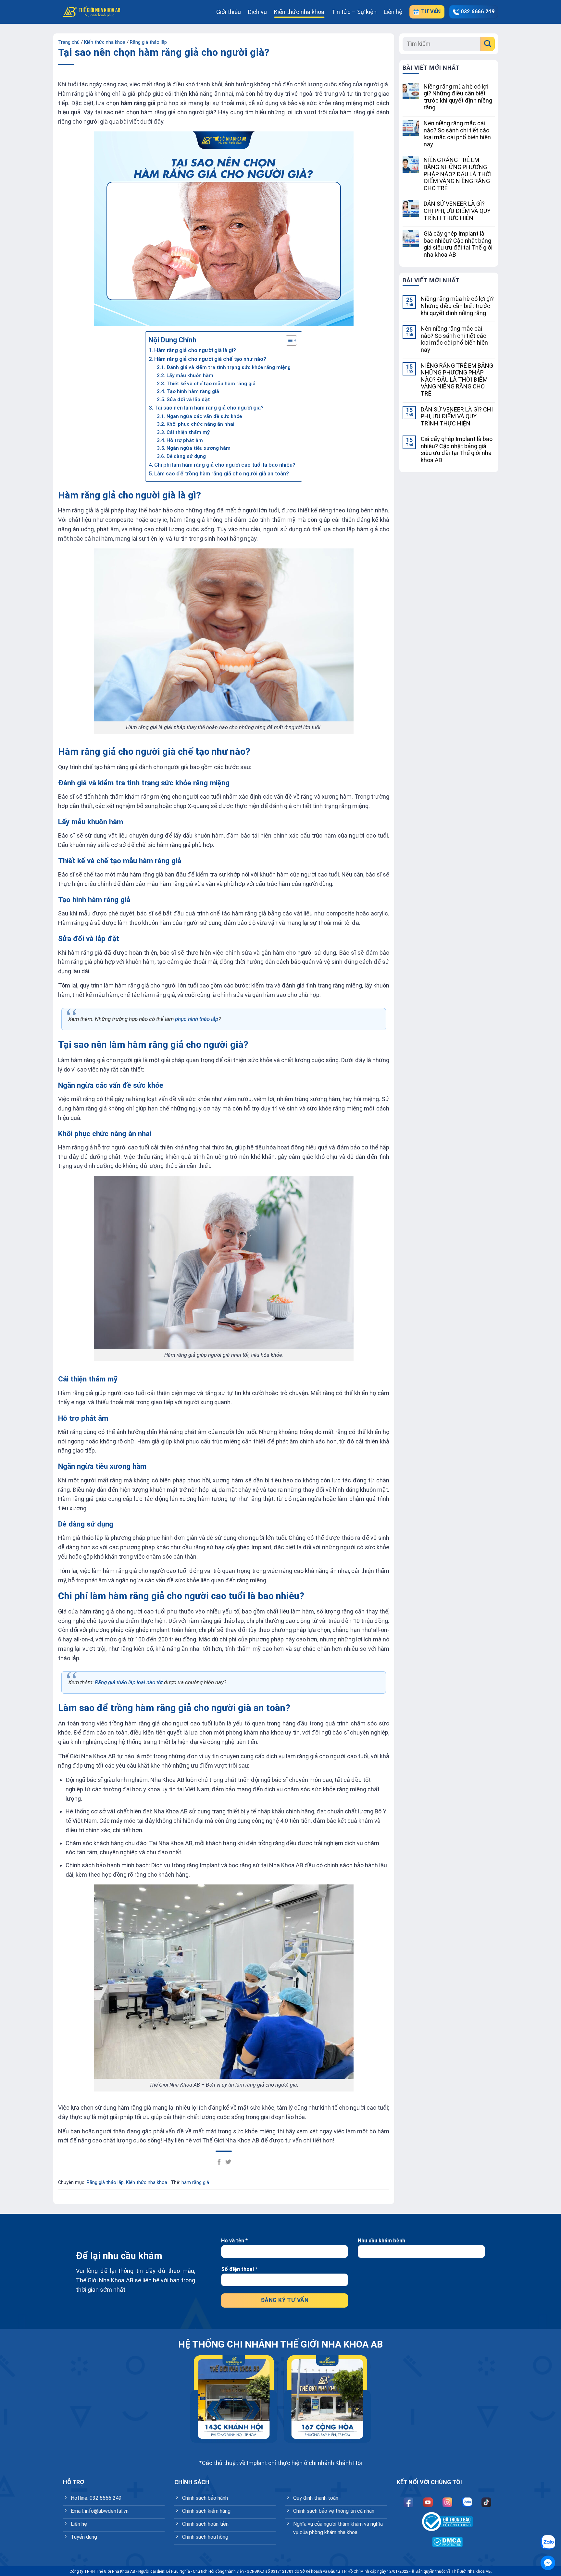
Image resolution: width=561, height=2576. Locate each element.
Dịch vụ (257, 12)
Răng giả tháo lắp (148, 42)
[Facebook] (408, 2502)
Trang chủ (69, 42)
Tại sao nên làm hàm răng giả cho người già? (209, 408)
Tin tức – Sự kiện (354, 12)
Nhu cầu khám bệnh (381, 2241)
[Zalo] (467, 2502)
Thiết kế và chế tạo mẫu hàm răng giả (211, 384)
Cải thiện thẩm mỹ (188, 432)
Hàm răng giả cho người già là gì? (195, 350)
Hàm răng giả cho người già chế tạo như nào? (210, 359)
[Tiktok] (486, 2502)
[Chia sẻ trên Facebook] (219, 2162)
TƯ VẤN (430, 12)
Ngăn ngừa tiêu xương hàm (198, 448)
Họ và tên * (234, 2241)
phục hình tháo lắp (197, 1019)
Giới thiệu (229, 12)
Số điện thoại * (239, 2269)
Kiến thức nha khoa (299, 12)
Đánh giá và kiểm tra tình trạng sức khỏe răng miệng (228, 367)
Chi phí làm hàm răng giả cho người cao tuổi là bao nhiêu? (225, 465)
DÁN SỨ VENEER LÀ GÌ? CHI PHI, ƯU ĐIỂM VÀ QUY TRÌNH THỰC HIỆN (457, 211)
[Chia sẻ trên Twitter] (228, 2162)
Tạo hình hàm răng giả (193, 391)
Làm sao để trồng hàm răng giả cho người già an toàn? (222, 473)
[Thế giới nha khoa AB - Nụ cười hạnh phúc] (92, 12)
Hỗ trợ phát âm (185, 440)
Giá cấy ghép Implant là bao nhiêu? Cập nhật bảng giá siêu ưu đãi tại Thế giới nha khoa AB (458, 244)
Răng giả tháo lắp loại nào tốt (129, 1682)
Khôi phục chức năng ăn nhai (200, 424)
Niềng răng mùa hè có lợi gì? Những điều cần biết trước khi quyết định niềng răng (458, 97)
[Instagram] (447, 2502)
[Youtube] (428, 2502)
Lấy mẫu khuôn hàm (190, 375)
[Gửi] (488, 44)
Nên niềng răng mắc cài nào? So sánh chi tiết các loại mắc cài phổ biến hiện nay (457, 134)
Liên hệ (393, 12)
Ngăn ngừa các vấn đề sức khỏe (204, 416)
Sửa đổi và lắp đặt (188, 399)
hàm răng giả (195, 2183)
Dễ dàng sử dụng (186, 456)
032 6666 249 (478, 12)
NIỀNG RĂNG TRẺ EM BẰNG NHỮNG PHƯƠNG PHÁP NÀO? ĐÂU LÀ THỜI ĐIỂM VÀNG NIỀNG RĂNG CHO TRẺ (458, 174)
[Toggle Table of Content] (288, 340)
